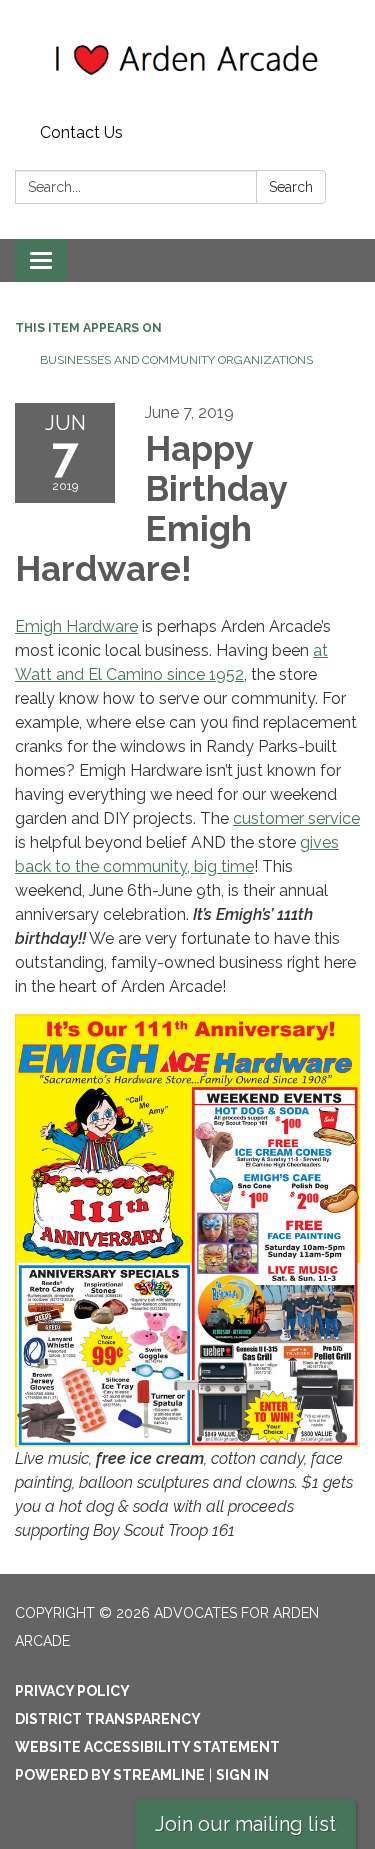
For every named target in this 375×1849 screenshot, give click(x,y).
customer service (296, 818)
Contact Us (81, 132)
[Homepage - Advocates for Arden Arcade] (187, 58)
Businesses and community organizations (176, 360)
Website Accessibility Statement (147, 1747)
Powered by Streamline (110, 1775)
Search (291, 187)
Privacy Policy (72, 1691)
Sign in (242, 1775)
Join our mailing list (245, 1824)
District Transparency (108, 1719)
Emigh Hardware (76, 626)
